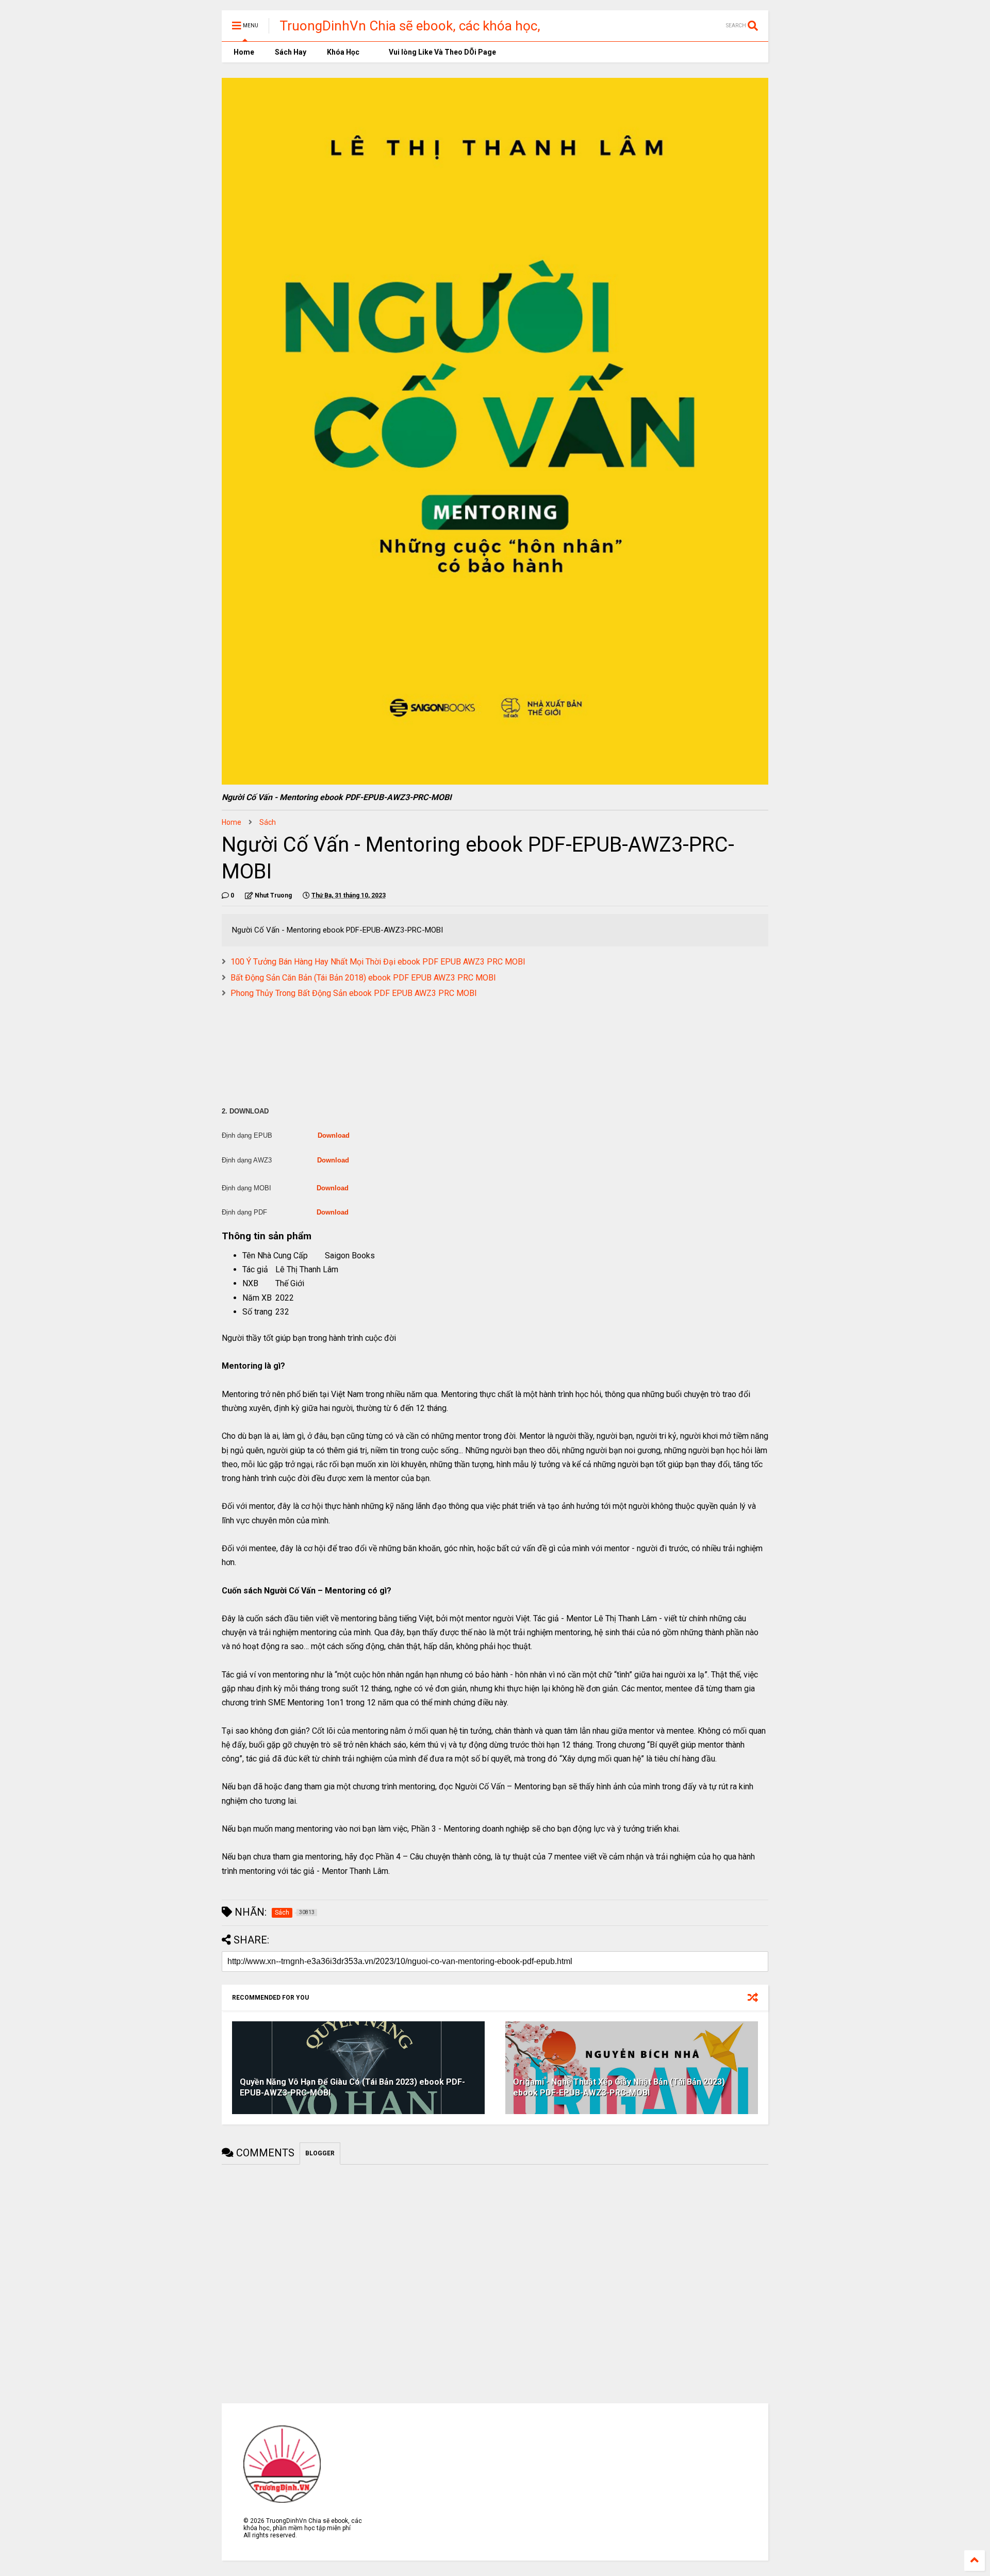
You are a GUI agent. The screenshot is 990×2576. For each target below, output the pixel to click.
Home (243, 52)
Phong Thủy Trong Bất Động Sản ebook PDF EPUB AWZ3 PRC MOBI (354, 993)
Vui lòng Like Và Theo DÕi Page (442, 52)
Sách (268, 822)
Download (334, 1135)
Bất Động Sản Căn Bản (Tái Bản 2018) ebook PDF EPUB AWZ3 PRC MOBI (363, 978)
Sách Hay (291, 52)
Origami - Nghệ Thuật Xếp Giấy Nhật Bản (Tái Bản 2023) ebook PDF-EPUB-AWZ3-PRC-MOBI (619, 2087)
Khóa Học (343, 52)
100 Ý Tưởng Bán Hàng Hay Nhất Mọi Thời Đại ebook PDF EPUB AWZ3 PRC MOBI (378, 962)
